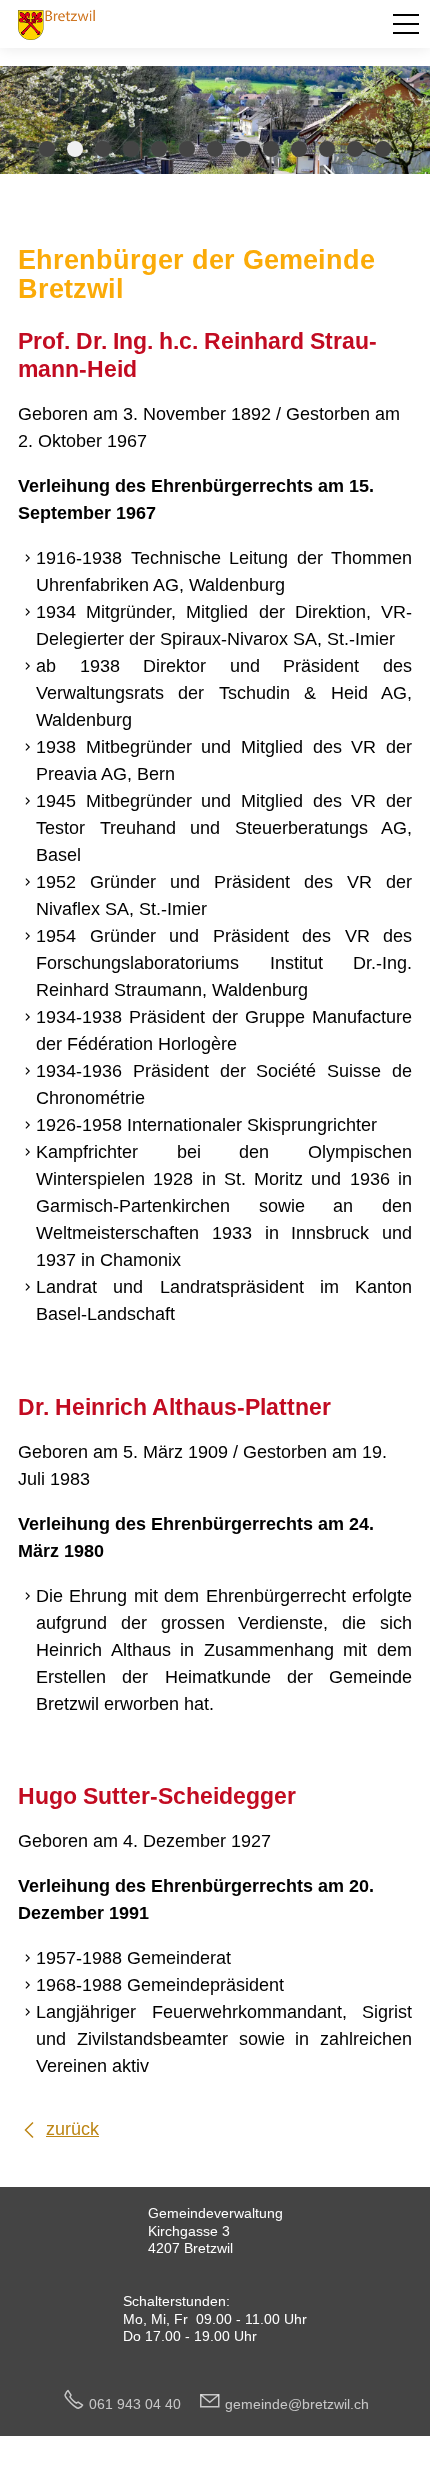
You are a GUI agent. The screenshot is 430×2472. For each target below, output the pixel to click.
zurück (72, 2129)
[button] (406, 24)
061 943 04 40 (143, 2404)
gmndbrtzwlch (297, 2404)
